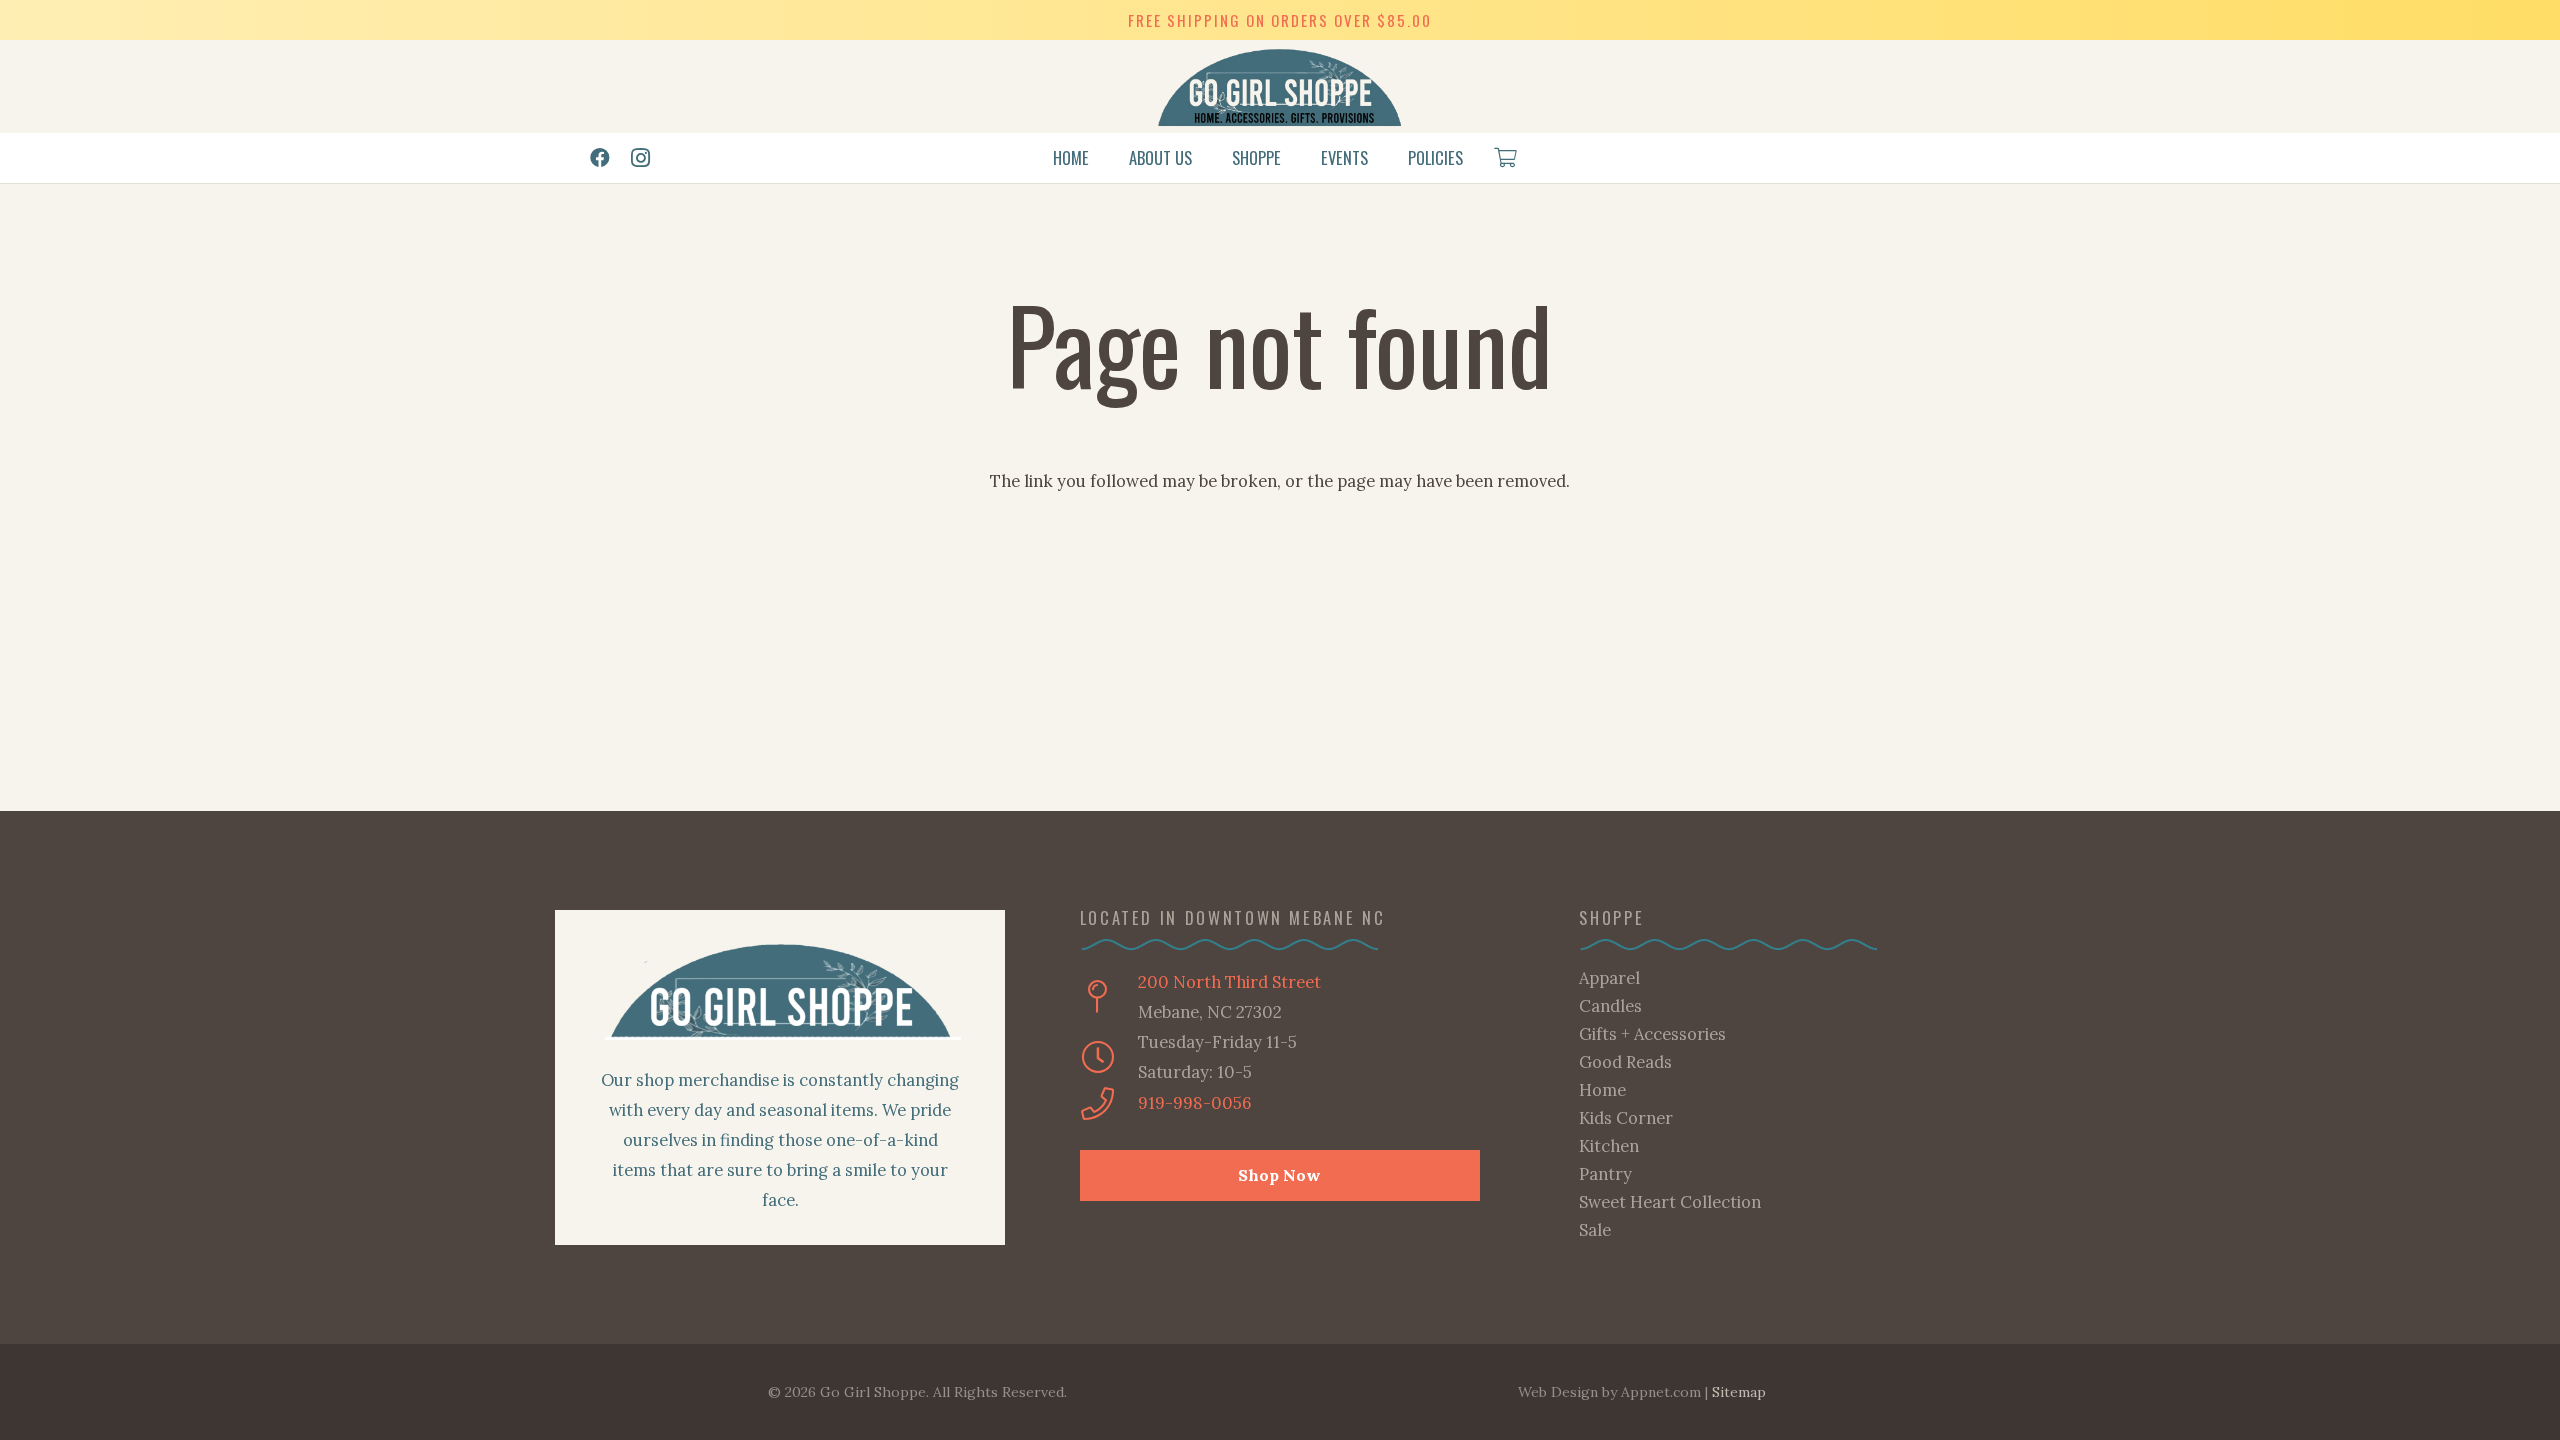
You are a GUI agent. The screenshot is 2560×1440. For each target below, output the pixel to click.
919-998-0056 (1194, 1103)
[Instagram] (640, 158)
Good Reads (1625, 1062)
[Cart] (1505, 158)
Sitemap (1739, 1392)
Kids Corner (1626, 1118)
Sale (1595, 1230)
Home (1602, 1090)
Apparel (1609, 978)
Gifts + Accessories (1652, 1034)
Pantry (1605, 1174)
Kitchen (1609, 1146)
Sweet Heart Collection (1670, 1202)
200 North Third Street (1229, 982)
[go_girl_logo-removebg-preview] (1280, 87)
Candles (1610, 1006)
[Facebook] (600, 158)
